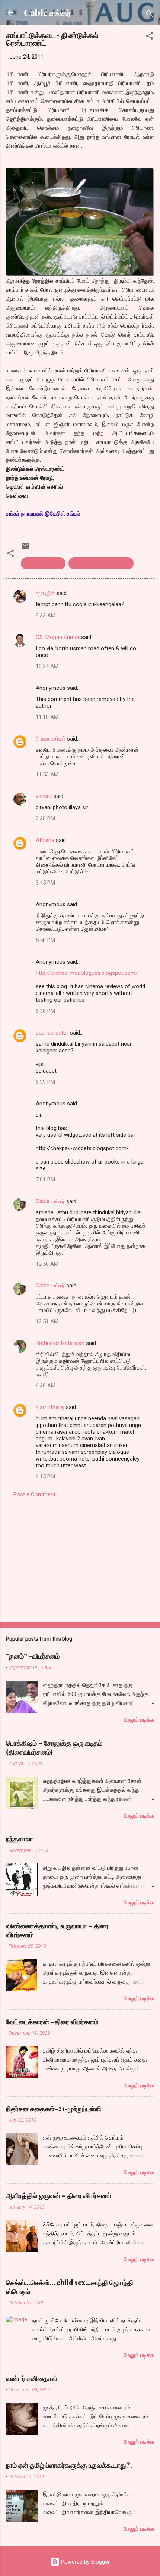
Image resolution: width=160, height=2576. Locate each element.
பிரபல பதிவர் (51, 739)
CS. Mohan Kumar (58, 637)
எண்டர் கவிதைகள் (32, 2378)
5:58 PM (45, 940)
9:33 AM (46, 616)
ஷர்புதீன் (45, 593)
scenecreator (52, 1033)
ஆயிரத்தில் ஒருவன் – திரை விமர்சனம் (58, 2195)
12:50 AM (47, 1264)
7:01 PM (45, 1180)
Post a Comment (34, 1494)
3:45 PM (45, 883)
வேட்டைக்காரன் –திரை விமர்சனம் (52, 2022)
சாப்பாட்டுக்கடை (43, 563)
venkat (44, 796)
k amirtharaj (50, 1407)
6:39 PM (45, 1082)
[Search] (150, 15)
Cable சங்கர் (47, 12)
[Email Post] (25, 548)
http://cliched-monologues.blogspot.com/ (87, 973)
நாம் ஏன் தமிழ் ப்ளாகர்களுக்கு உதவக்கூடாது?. (69, 2465)
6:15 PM (45, 1477)
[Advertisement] (80, 1558)
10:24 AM (47, 666)
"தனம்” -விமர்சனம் (33, 1656)
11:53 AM (47, 774)
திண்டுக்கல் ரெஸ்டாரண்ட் (101, 563)
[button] (150, 37)
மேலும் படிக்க (139, 1720)
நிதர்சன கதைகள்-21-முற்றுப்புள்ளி (54, 2109)
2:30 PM (45, 819)
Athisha (45, 840)
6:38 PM (45, 1011)
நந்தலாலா (20, 1839)
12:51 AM (47, 1321)
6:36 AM (46, 1386)
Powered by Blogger (85, 2562)
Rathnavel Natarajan (60, 1343)
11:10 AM (47, 717)
